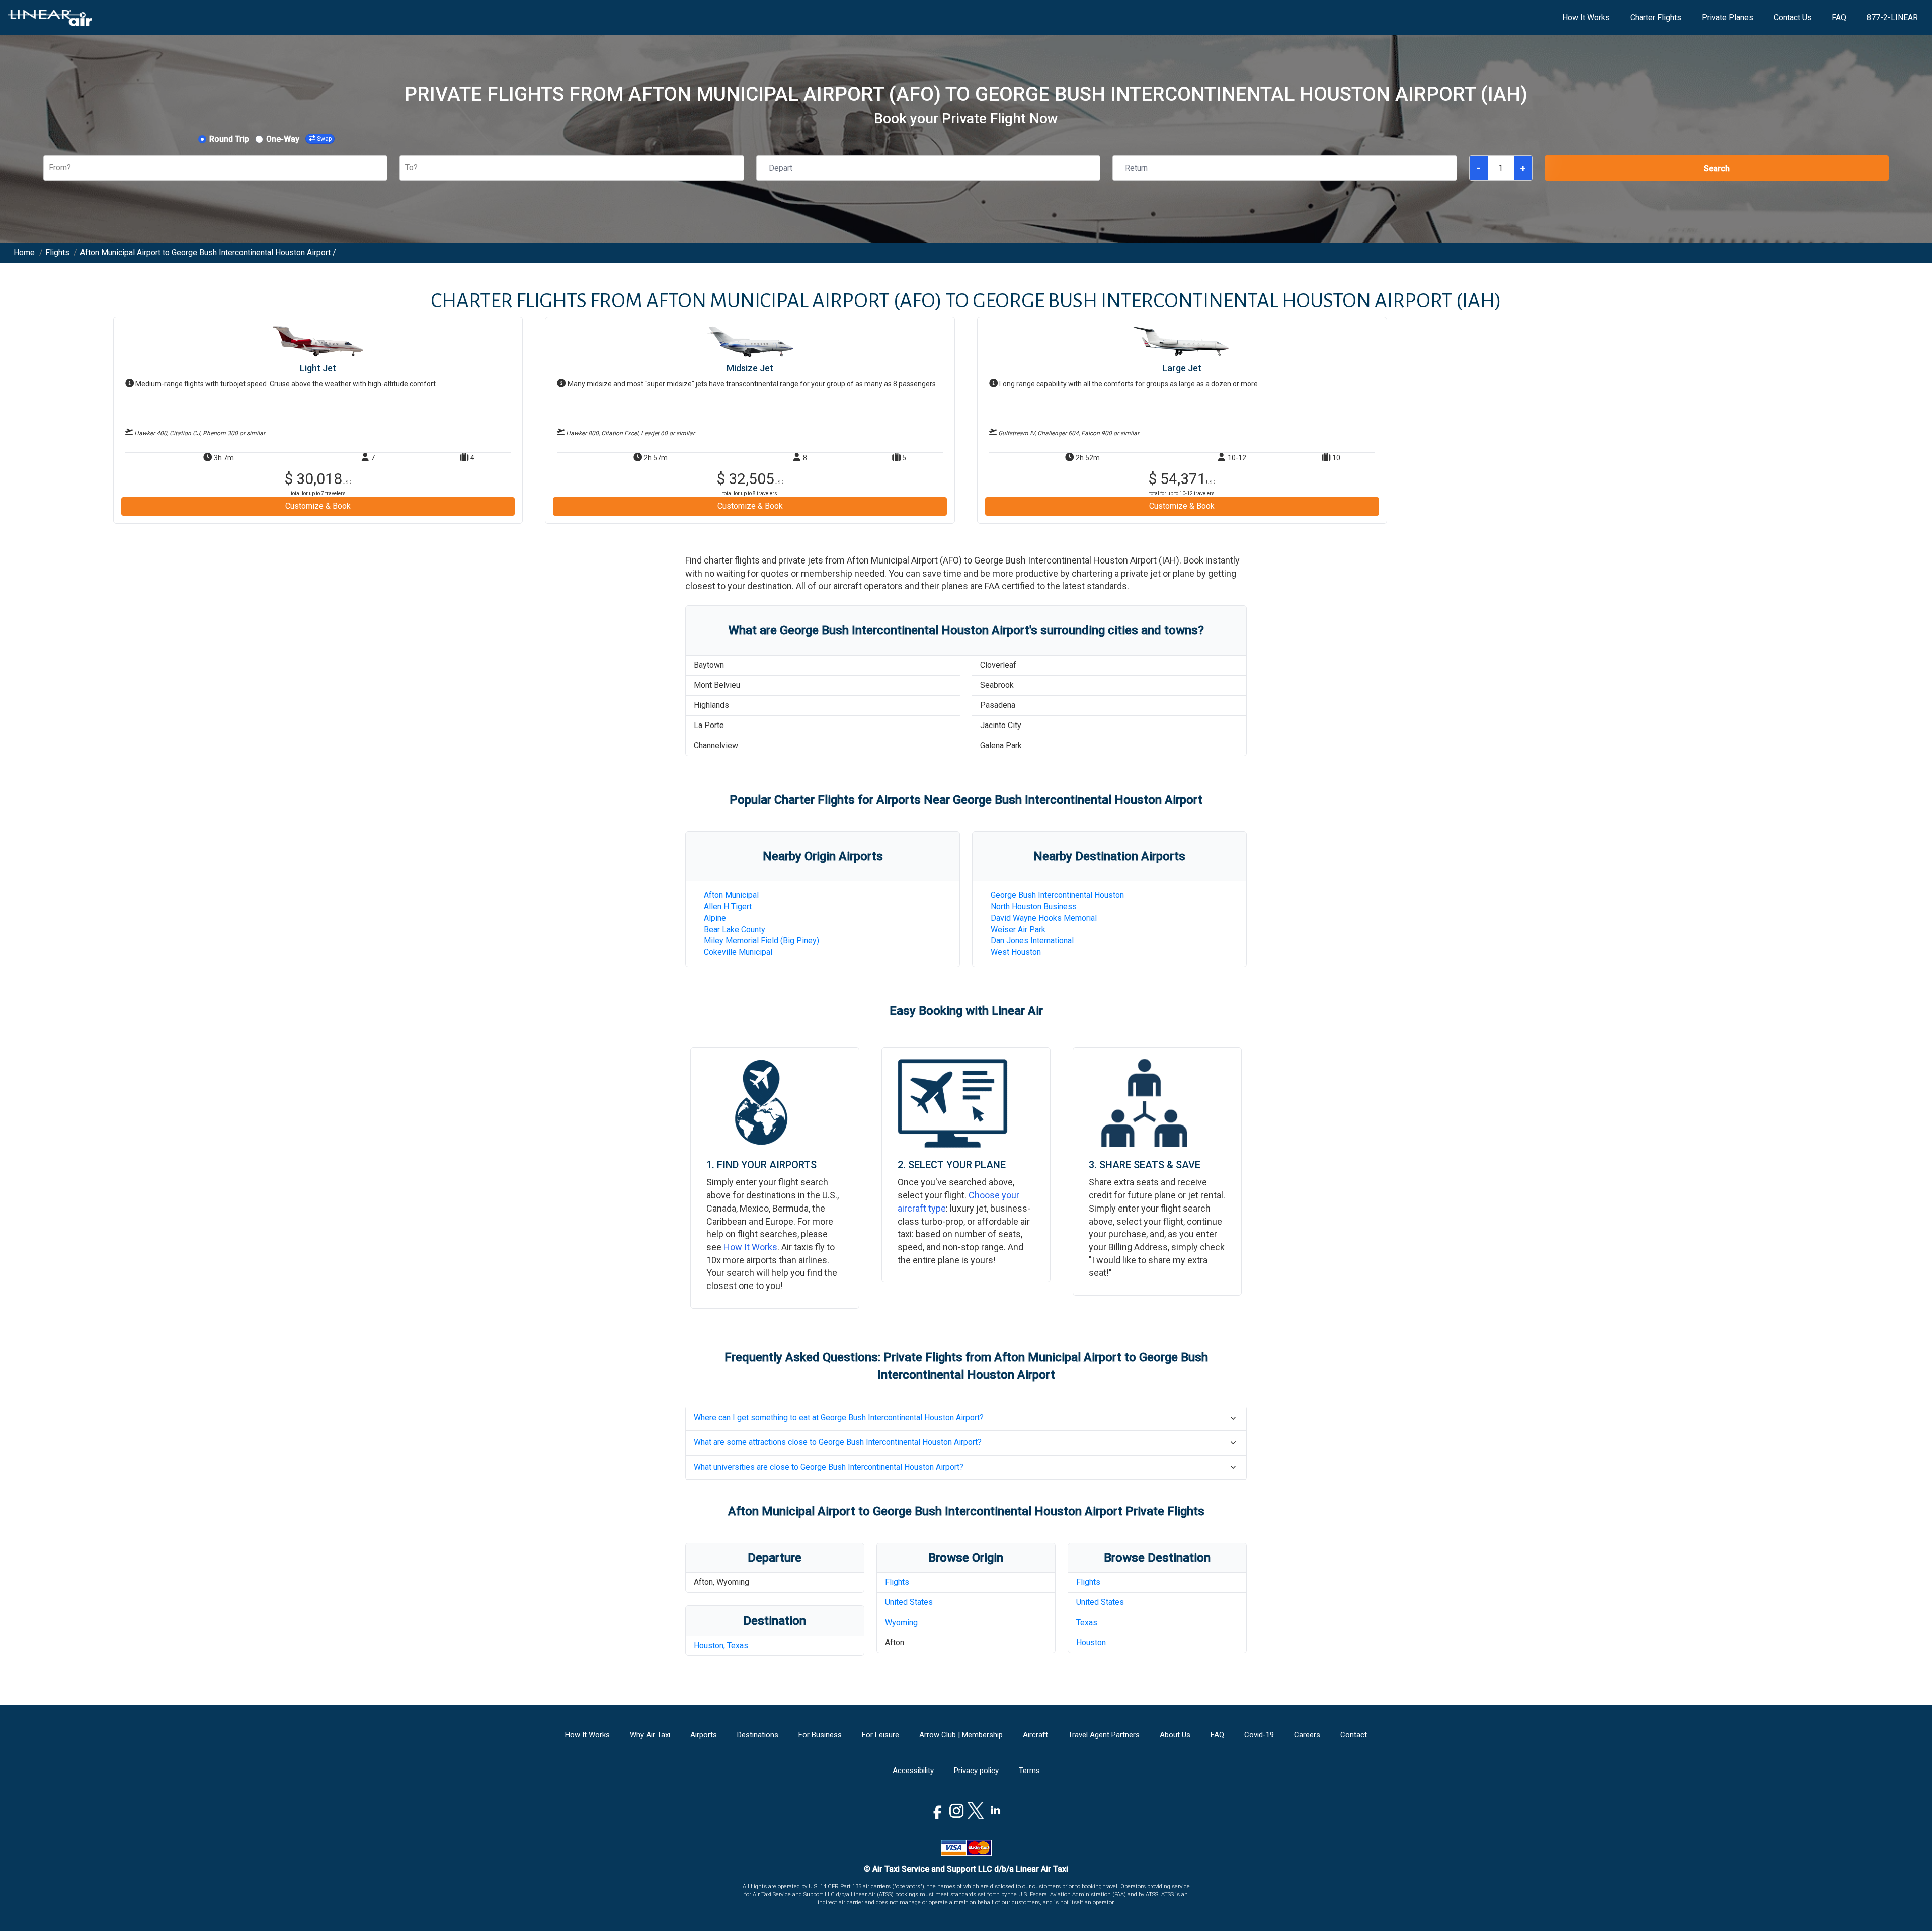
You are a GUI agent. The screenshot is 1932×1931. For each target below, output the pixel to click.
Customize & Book (318, 506)
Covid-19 (1259, 1735)
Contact (1354, 1735)
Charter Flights (1656, 17)
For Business (820, 1735)
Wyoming (901, 1622)
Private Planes (1727, 17)
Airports (704, 1735)
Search (1717, 168)
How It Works (1586, 17)
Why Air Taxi (650, 1735)
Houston (1091, 1642)
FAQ (1839, 17)
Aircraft (1035, 1735)
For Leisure (880, 1735)
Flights (897, 1582)
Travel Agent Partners (1104, 1735)
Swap (324, 139)
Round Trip (229, 139)
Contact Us (1793, 17)
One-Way (283, 139)
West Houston (1016, 952)
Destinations (758, 1735)
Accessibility (913, 1771)
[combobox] (50, 168)
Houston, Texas (721, 1645)
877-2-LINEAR (1892, 17)
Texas (1087, 1622)
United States (909, 1602)
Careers (1307, 1735)
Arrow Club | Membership (961, 1735)
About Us (1175, 1735)
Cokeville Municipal (738, 952)
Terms (1029, 1771)
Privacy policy (976, 1771)
